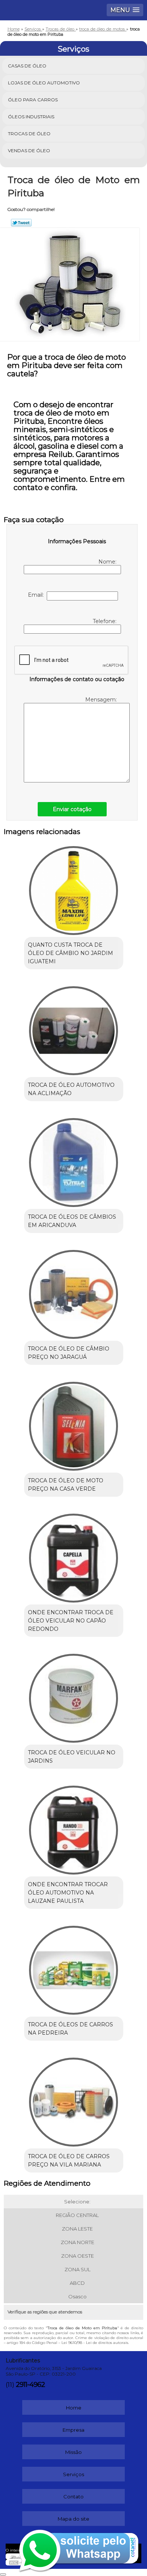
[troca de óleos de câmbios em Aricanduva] (74, 1160)
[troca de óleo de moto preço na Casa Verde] (74, 1424)
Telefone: (105, 621)
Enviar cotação (72, 809)
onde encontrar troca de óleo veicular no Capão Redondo (71, 1621)
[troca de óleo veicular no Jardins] (74, 1696)
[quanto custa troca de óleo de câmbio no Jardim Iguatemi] (74, 888)
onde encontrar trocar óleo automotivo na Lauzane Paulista (68, 1893)
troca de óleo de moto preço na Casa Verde (66, 1485)
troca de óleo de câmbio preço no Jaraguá (69, 1353)
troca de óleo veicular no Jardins (72, 1757)
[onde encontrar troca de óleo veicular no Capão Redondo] (74, 1555)
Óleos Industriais (31, 117)
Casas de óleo (27, 66)
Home (74, 2408)
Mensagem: (102, 700)
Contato (73, 2497)
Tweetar (21, 223)
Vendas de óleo (29, 150)
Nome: (108, 562)
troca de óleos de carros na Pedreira (70, 2029)
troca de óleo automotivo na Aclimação (71, 1089)
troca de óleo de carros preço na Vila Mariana (69, 2160)
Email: (37, 595)
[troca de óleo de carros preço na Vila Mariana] (74, 2099)
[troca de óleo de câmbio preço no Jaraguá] (74, 1292)
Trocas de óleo (29, 134)
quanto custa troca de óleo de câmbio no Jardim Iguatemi (70, 953)
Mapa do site (73, 2519)
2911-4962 (30, 2385)
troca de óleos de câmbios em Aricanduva (72, 1221)
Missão (73, 2452)
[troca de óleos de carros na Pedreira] (74, 1968)
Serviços (73, 49)
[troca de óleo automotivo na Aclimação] (74, 1028)
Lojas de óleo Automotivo (44, 83)
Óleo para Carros (33, 100)
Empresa (73, 2430)
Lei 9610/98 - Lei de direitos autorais (95, 2343)
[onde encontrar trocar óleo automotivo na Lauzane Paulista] (74, 1827)
